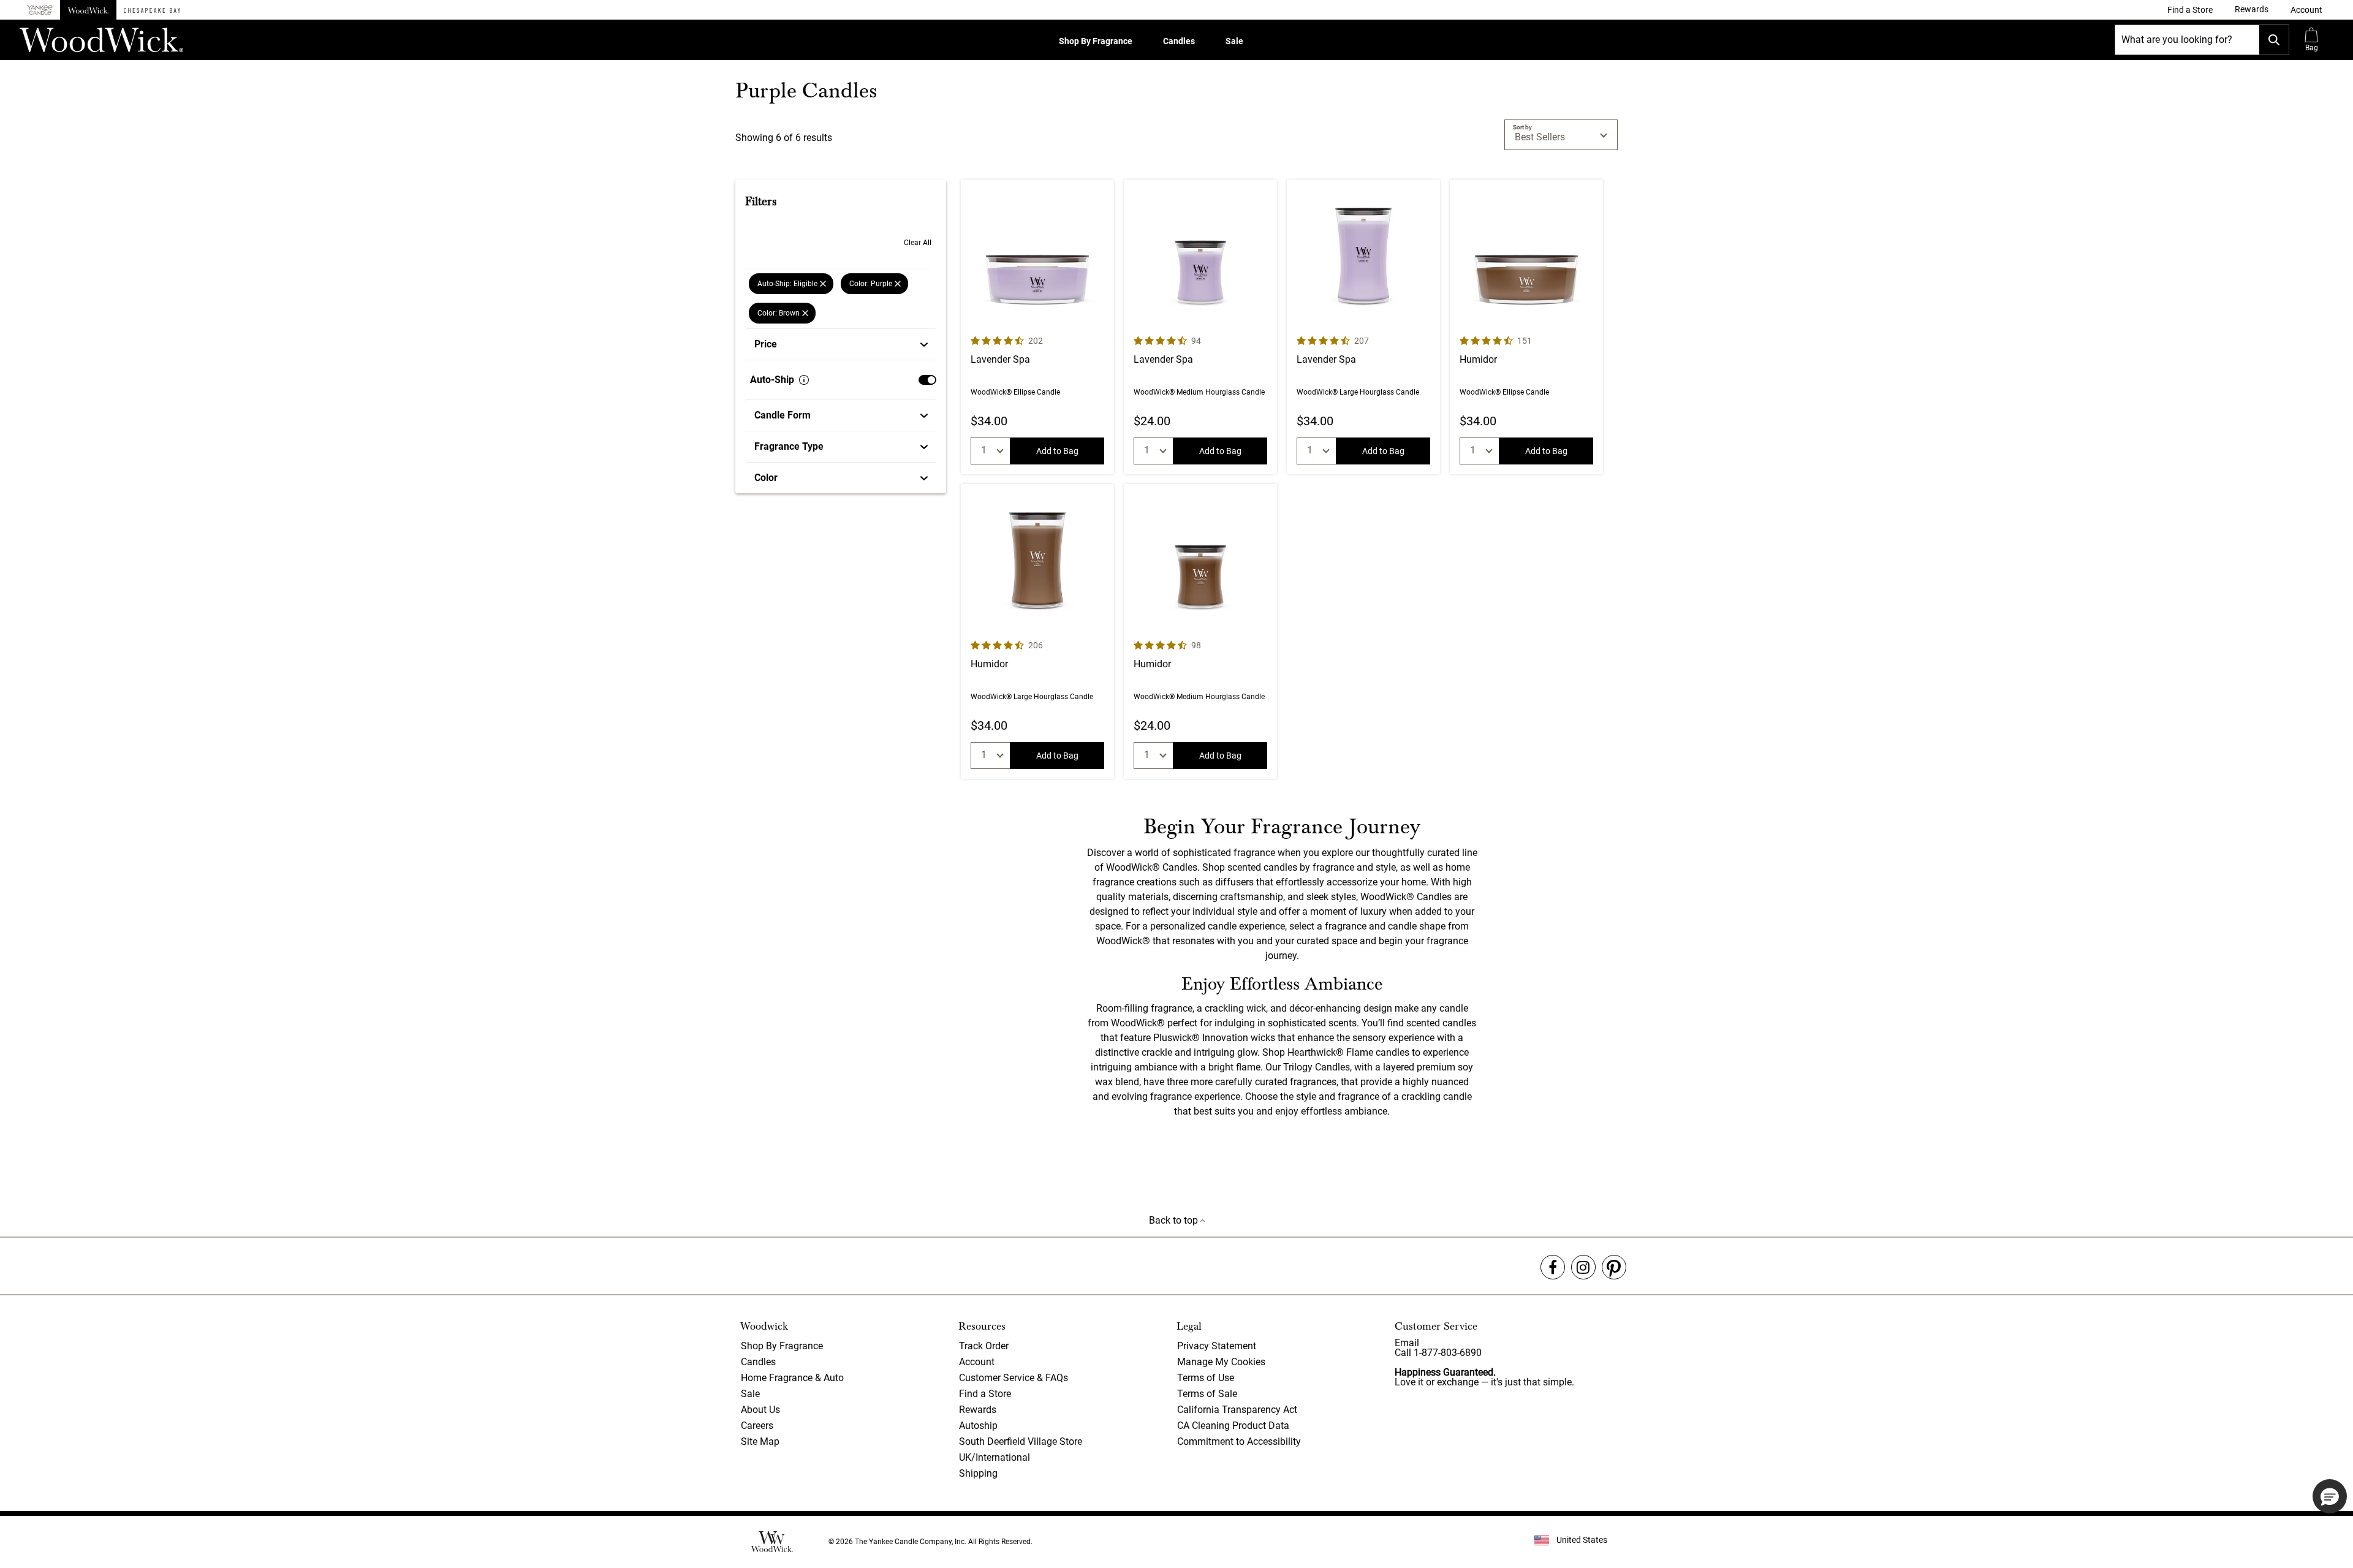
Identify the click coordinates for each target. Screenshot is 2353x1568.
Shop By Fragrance (1096, 41)
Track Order (984, 1346)
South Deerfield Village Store (1021, 1441)
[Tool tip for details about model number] (804, 380)
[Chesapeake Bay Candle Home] (152, 10)
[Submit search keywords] (2274, 40)
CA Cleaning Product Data (1233, 1426)
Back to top (1175, 1220)
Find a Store (985, 1394)
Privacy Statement (1217, 1346)
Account (977, 1362)
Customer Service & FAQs (1014, 1378)
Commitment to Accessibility (1239, 1441)
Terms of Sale (1207, 1394)
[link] (2190, 10)
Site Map (760, 1441)
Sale (1234, 41)
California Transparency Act (1237, 1410)
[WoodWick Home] (88, 10)
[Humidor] (1526, 327)
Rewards (978, 1410)
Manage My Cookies (1221, 1362)
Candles (1179, 41)
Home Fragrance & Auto (792, 1378)
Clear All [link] (918, 243)
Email (1407, 1343)
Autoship (978, 1426)
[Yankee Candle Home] (40, 10)
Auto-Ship (772, 380)
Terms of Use (1206, 1378)
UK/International (995, 1457)
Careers (757, 1426)
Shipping (978, 1473)
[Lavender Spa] (1037, 327)
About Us (760, 1410)
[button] (2306, 10)
